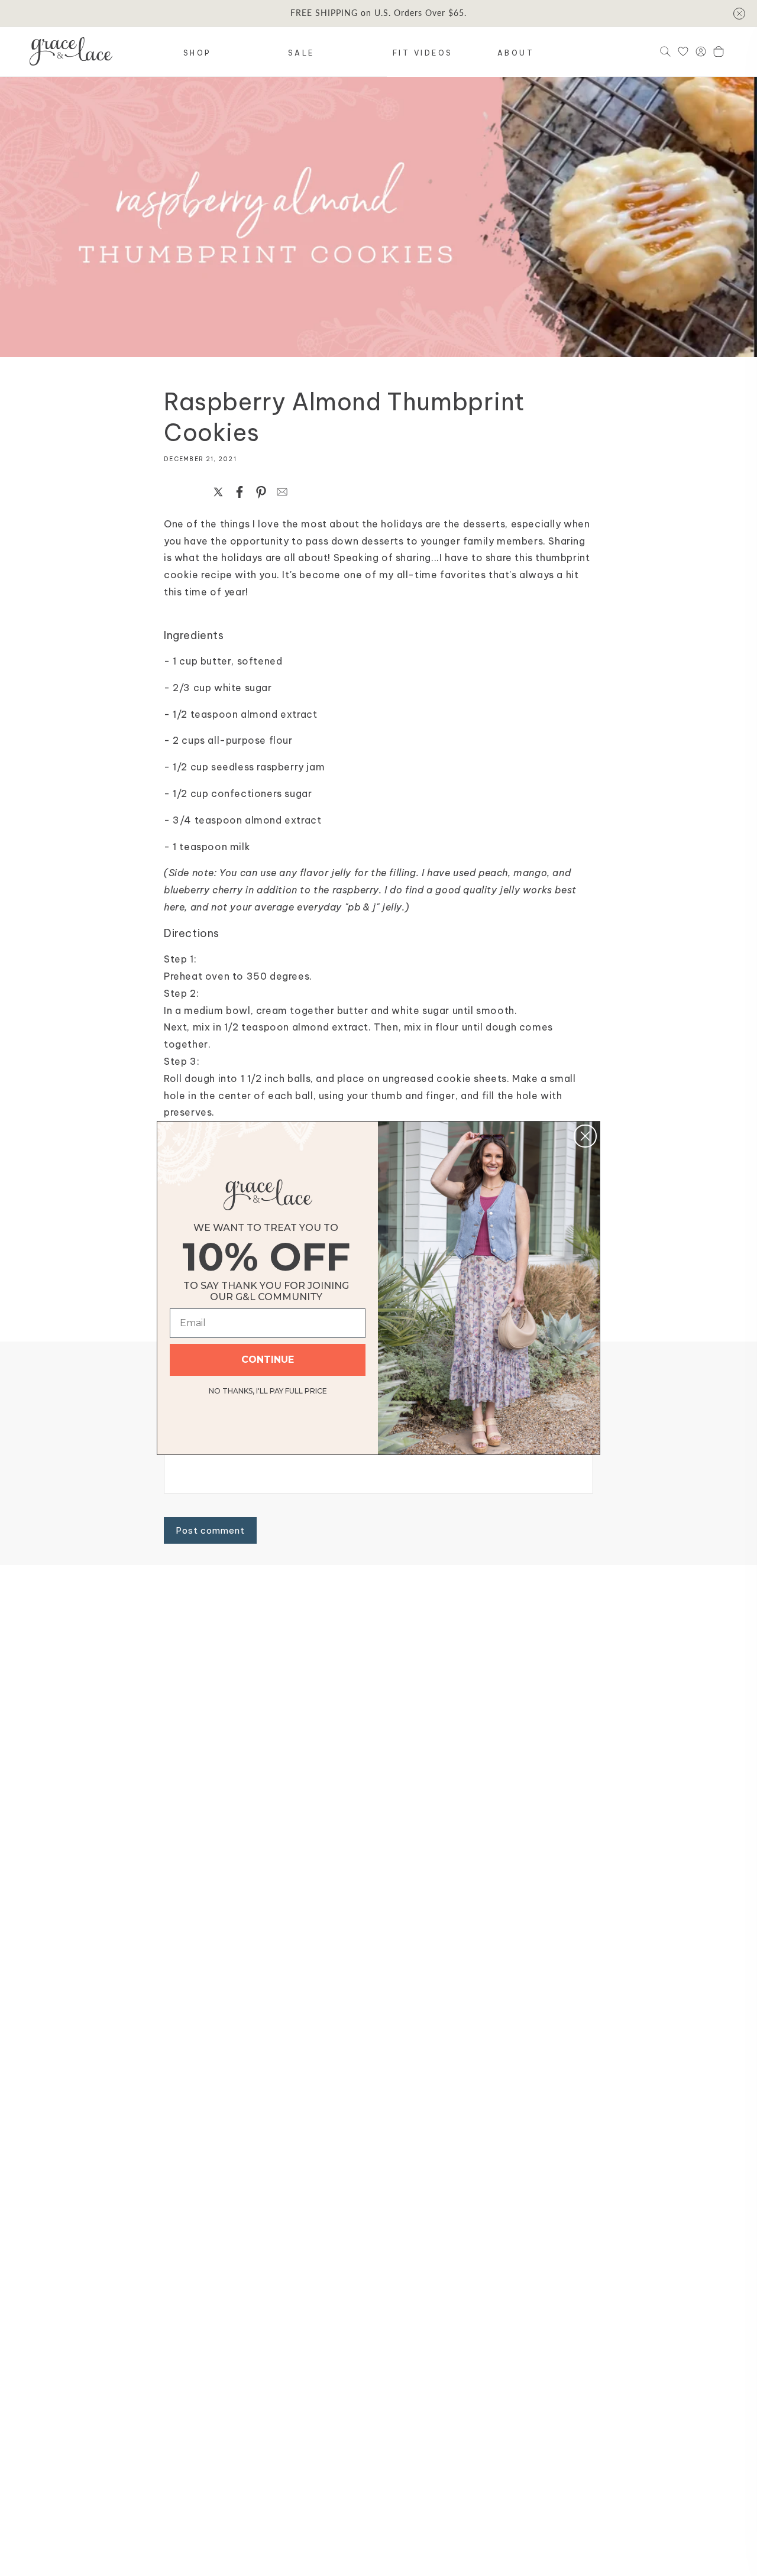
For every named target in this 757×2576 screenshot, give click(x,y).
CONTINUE (268, 1360)
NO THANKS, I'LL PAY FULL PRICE (268, 1389)
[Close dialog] (585, 1136)
